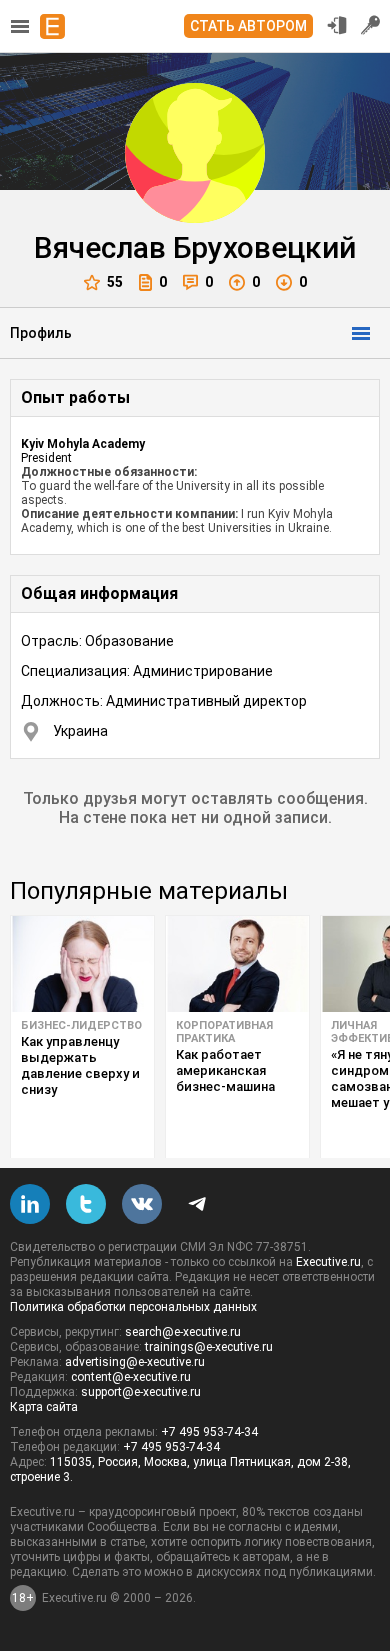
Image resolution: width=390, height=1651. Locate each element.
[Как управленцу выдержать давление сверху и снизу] (82, 964)
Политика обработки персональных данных (133, 1307)
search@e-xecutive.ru (183, 1332)
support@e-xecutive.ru (141, 1392)
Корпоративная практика (224, 1032)
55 (115, 282)
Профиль (41, 333)
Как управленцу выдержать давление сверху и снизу (80, 1065)
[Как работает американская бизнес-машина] (237, 964)
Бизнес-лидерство (81, 1025)
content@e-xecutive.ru (131, 1377)
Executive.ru (328, 1262)
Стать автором (248, 26)
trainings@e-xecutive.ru (209, 1347)
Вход (337, 25)
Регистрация (371, 25)
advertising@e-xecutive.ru (135, 1362)
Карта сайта (44, 1407)
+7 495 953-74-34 (209, 1432)
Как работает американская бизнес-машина (225, 1070)
